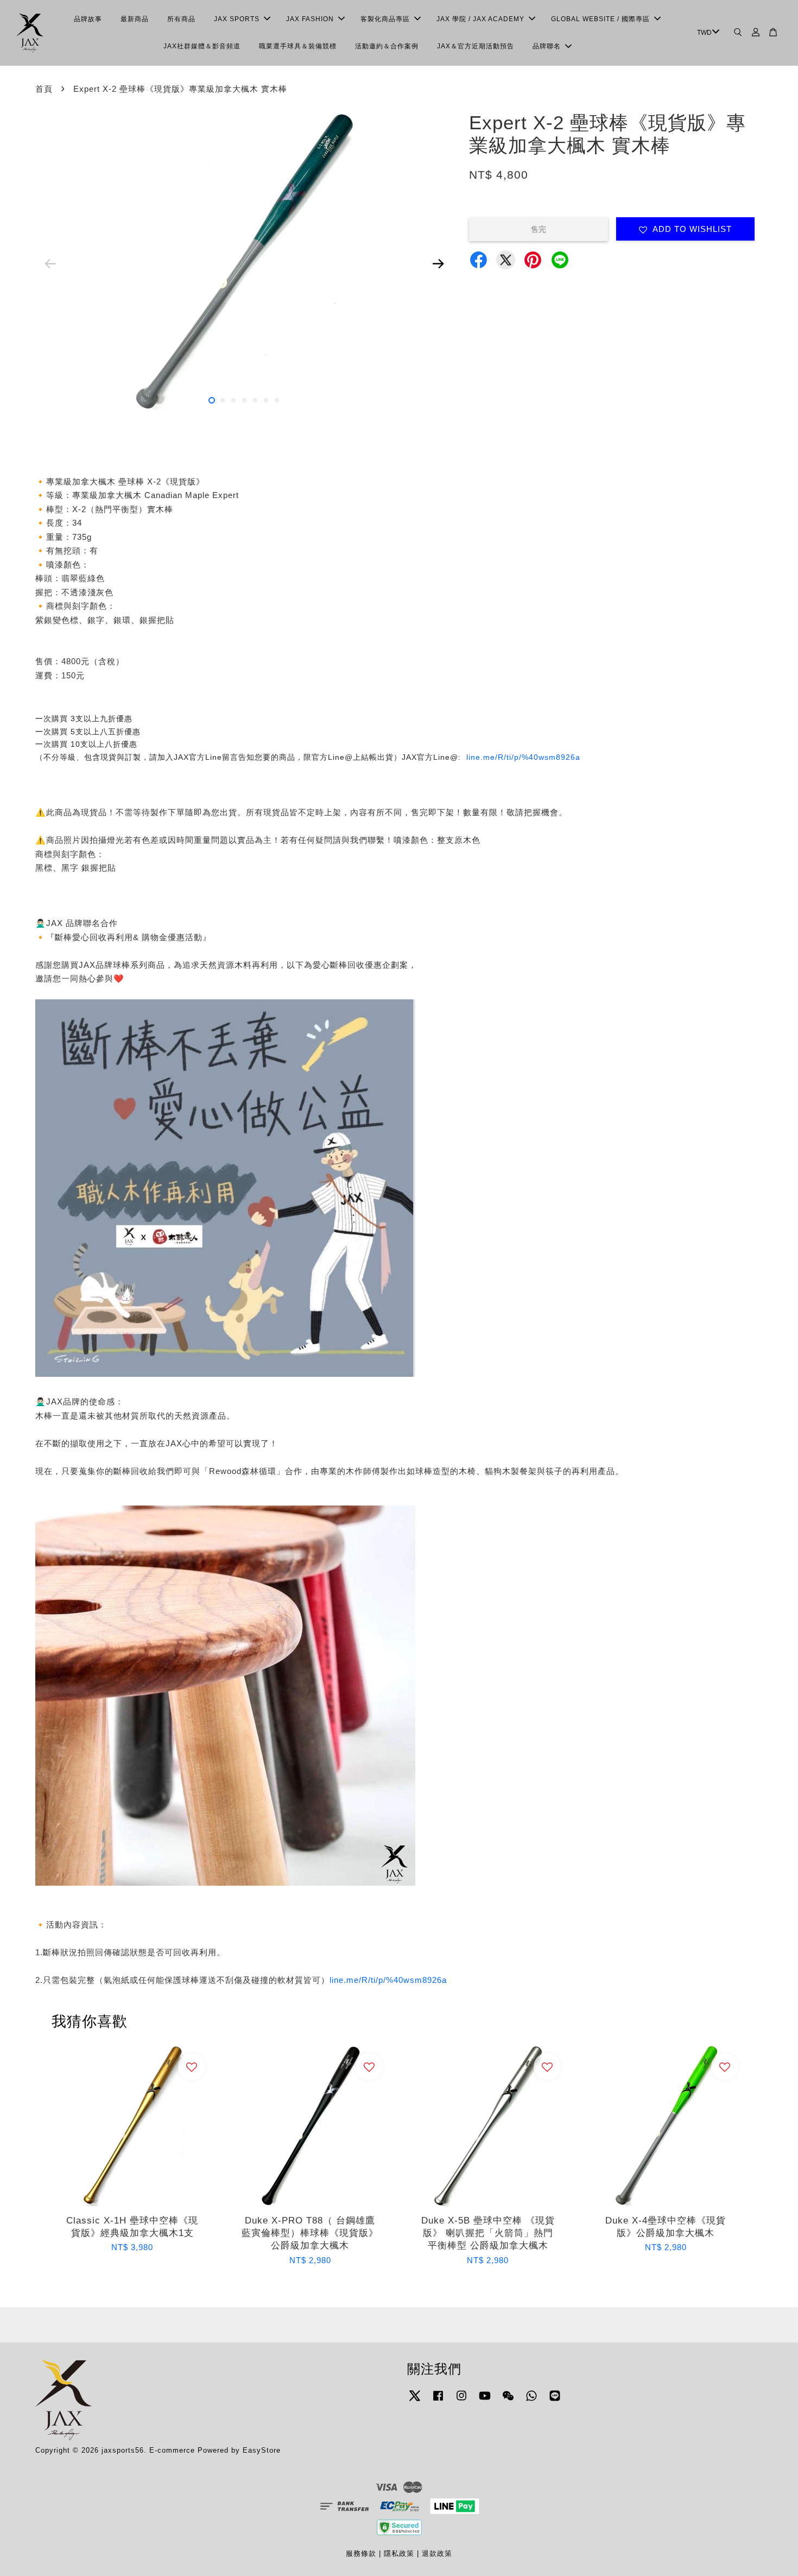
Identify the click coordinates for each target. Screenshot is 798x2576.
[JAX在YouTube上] (485, 2401)
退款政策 (437, 2553)
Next (438, 263)
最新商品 (135, 19)
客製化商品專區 (385, 19)
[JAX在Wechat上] (508, 2401)
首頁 (44, 89)
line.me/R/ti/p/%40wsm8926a (523, 757)
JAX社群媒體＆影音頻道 (202, 46)
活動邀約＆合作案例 (387, 46)
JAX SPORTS (237, 19)
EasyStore (262, 2450)
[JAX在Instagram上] (461, 2401)
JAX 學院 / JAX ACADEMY (480, 19)
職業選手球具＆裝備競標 (298, 46)
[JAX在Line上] (555, 2401)
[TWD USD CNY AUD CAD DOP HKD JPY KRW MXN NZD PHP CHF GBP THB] (707, 33)
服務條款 (361, 2553)
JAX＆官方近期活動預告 (476, 46)
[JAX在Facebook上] (438, 2401)
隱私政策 (399, 2553)
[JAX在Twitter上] (415, 2401)
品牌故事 (88, 19)
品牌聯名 (547, 46)
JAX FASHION (310, 19)
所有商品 (181, 19)
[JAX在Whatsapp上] (531, 2401)
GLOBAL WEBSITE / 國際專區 (600, 19)
